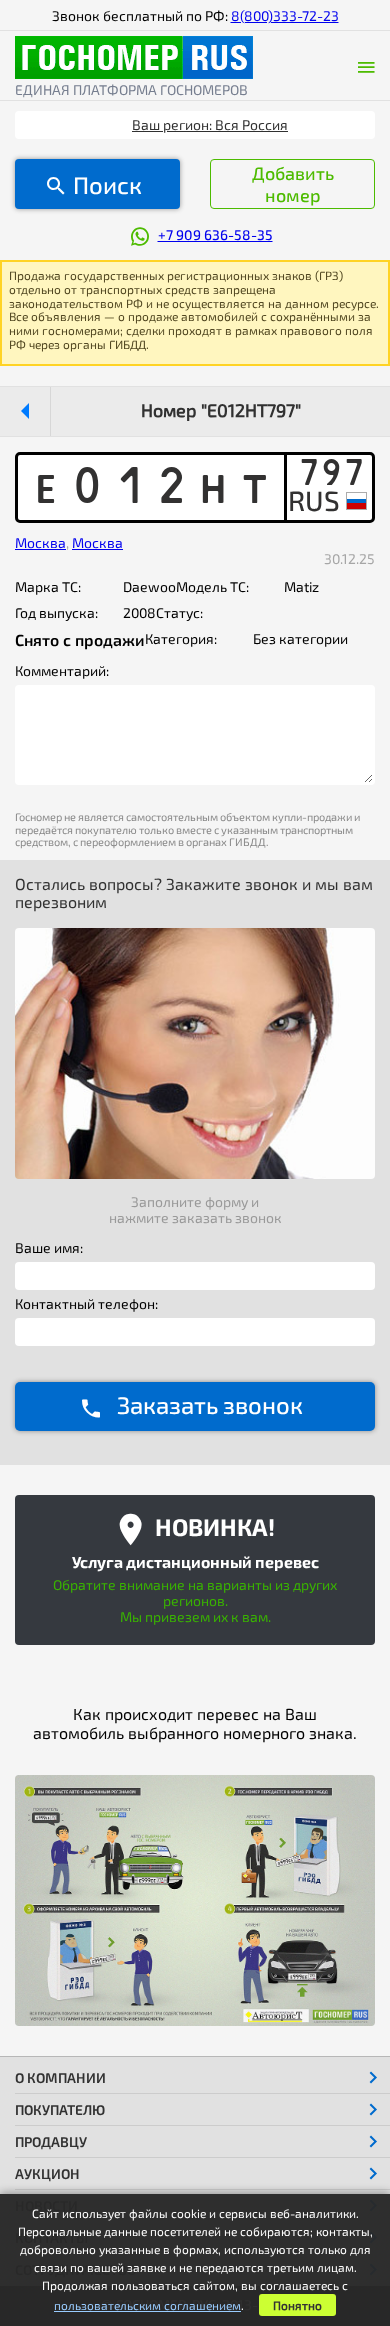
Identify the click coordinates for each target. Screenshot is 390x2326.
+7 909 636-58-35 (215, 234)
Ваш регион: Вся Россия (210, 124)
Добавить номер (293, 184)
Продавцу (51, 2141)
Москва (40, 542)
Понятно (297, 2305)
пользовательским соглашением (147, 2305)
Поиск (107, 184)
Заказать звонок (210, 1404)
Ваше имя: (49, 1248)
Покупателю (60, 2109)
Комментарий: (62, 671)
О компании (60, 2077)
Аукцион (47, 2173)
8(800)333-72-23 (285, 15)
